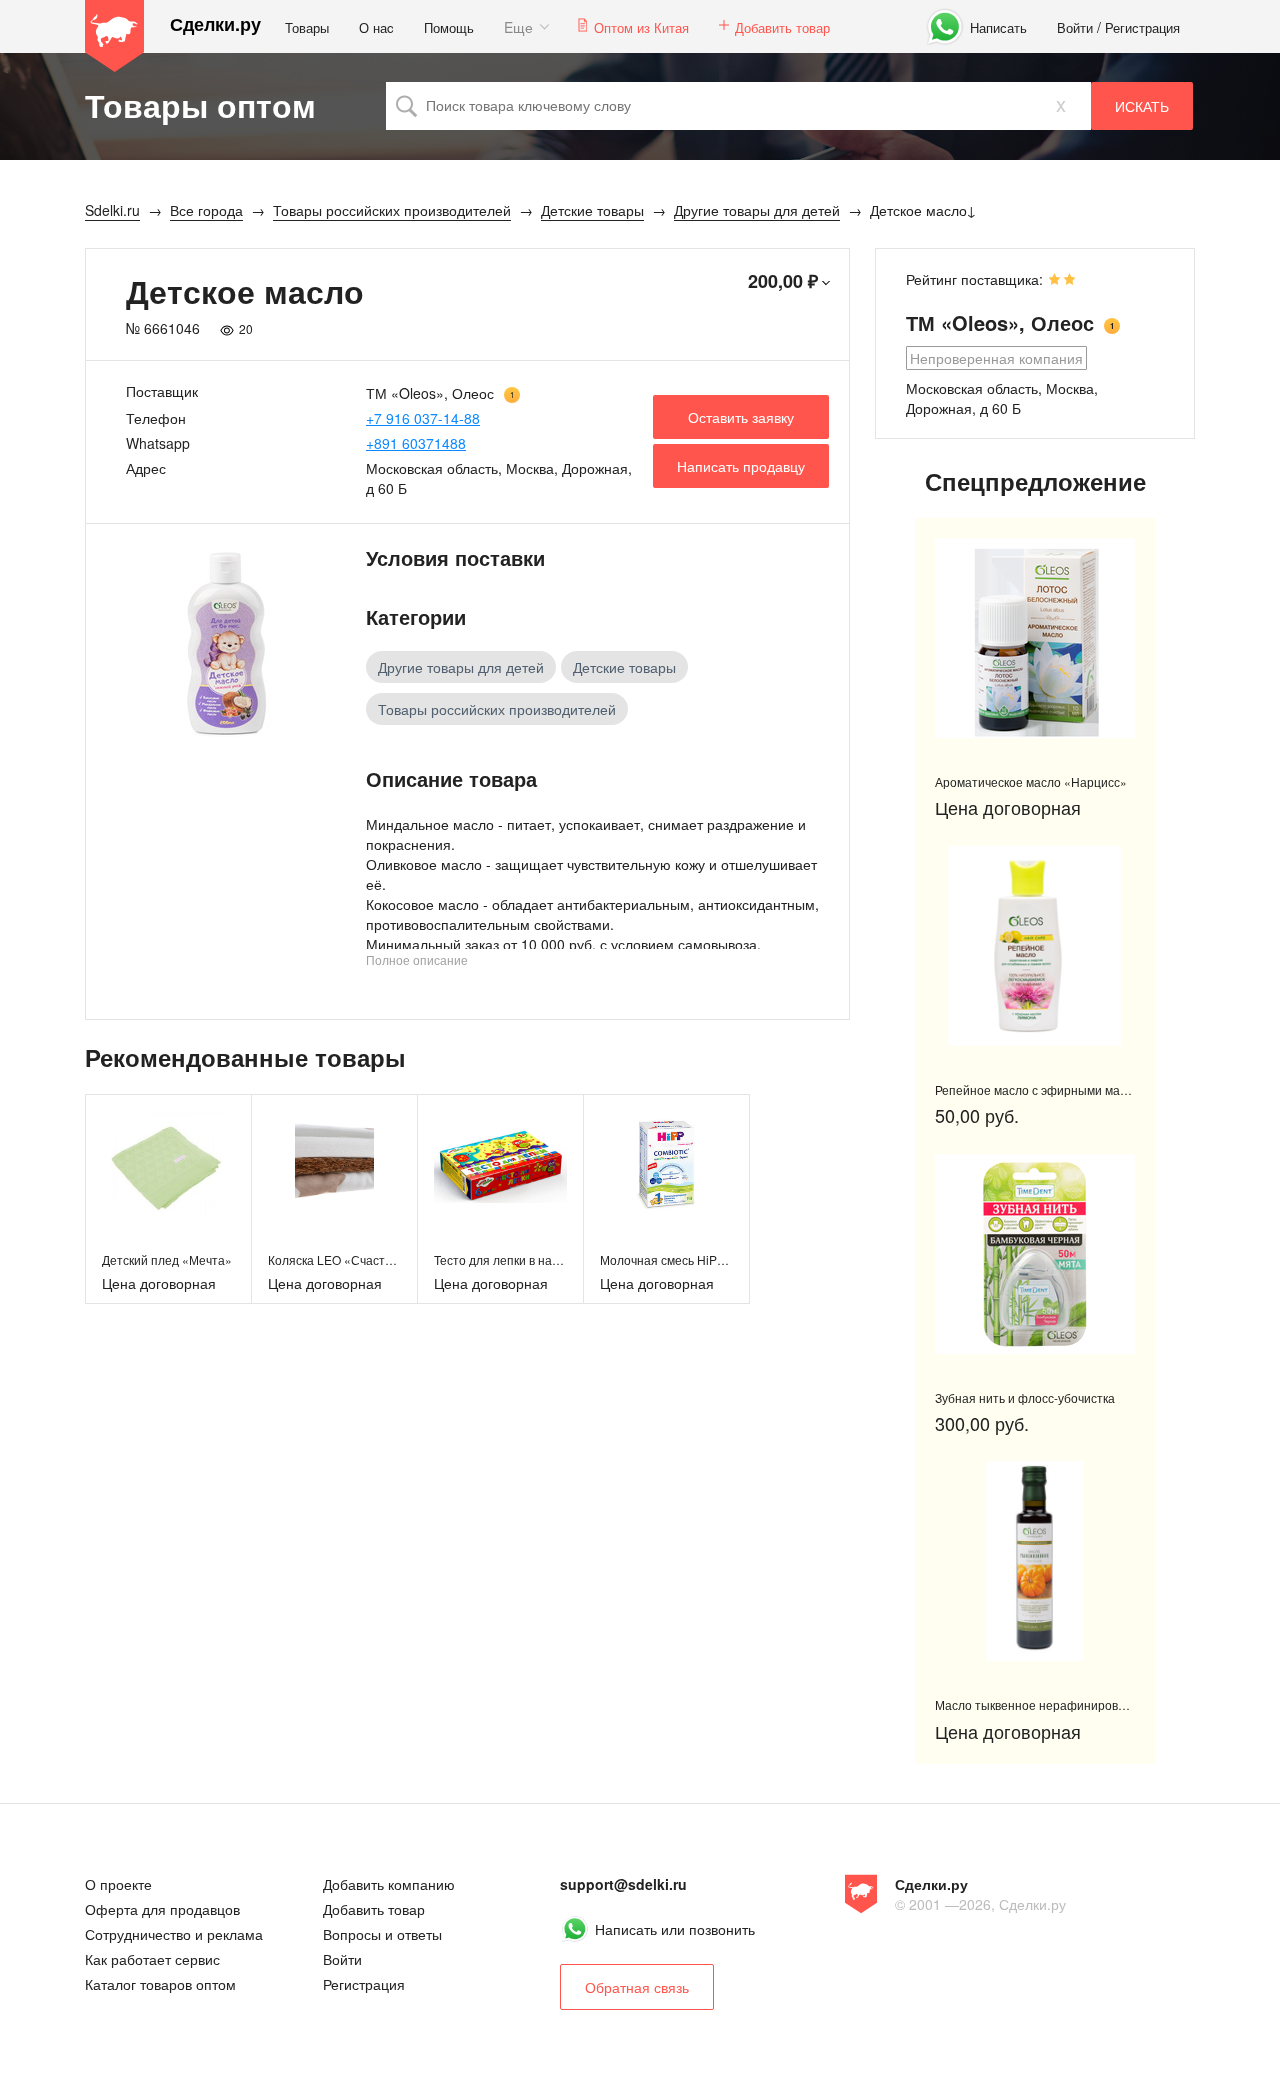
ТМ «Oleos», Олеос (430, 393)
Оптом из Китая (641, 27)
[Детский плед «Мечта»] (168, 1163)
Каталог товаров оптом (160, 1984)
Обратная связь (637, 1987)
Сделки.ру (215, 24)
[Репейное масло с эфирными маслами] (1035, 946)
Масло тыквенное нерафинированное (1044, 1704)
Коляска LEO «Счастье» (336, 1259)
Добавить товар (782, 27)
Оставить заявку (741, 417)
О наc (376, 27)
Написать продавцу (741, 466)
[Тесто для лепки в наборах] (500, 1163)
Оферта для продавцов (162, 1909)
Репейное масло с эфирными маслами (1045, 1089)
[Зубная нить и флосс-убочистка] (1035, 1254)
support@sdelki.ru (623, 1884)
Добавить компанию (389, 1884)
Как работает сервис (152, 1959)
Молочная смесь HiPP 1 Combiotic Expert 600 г (731, 1259)
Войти (1075, 27)
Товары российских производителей (497, 709)
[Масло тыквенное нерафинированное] (1035, 1561)
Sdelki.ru (115, 36)
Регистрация (1142, 27)
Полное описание (417, 959)
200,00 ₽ (783, 281)
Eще (518, 27)
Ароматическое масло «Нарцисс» (1031, 781)
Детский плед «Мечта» (167, 1259)
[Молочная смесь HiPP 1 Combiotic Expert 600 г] (666, 1163)
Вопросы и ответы (382, 1934)
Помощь (449, 27)
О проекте (118, 1884)
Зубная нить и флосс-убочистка (1025, 1397)
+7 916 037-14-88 (423, 418)
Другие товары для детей (461, 667)
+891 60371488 (416, 443)
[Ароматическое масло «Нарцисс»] (1035, 638)
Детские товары (624, 667)
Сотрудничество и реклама (174, 1934)
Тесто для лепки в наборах (510, 1259)
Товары (307, 27)
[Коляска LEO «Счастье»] (334, 1163)
